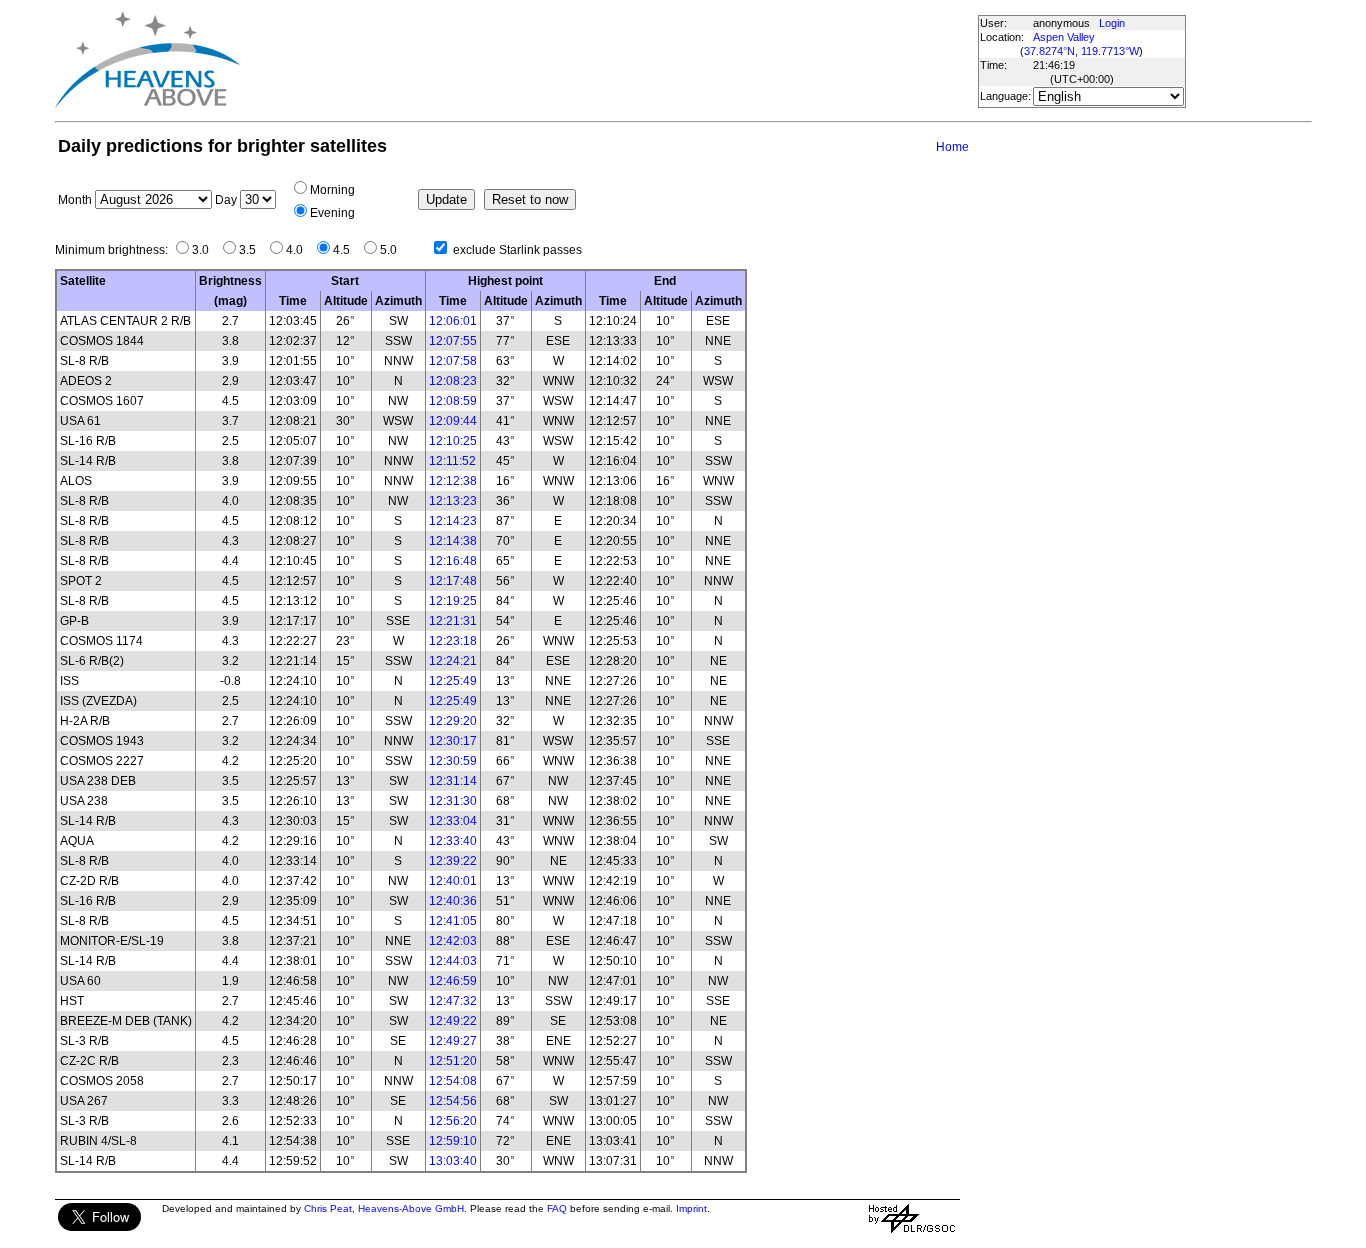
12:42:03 (453, 941)
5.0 (393, 250)
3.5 (252, 250)
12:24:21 (453, 661)
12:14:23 (453, 521)
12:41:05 (453, 921)
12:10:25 (453, 441)
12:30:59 (453, 761)
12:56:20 (453, 1121)
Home (952, 147)
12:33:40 (453, 841)
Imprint (691, 1208)
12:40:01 (453, 881)
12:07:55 (453, 341)
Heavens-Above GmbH (411, 1208)
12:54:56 (453, 1101)
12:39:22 (453, 861)
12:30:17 (453, 741)
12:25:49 (453, 681)
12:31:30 (453, 801)
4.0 (299, 250)
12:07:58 (453, 361)
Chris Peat (328, 1208)
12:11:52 (452, 461)
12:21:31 (453, 621)
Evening (332, 213)
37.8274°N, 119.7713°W (1081, 51)
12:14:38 (453, 541)
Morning (332, 190)
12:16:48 (453, 561)
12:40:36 (453, 901)
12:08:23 (453, 381)
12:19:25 (453, 601)
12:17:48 (453, 581)
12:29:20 (453, 721)
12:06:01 (453, 321)
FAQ (557, 1208)
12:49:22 (453, 1021)
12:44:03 (453, 961)
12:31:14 (453, 781)
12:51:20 (453, 1061)
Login (1112, 23)
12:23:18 (453, 641)
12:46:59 (453, 981)
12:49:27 (453, 1041)
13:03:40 (453, 1161)
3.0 (205, 250)
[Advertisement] (608, 60)
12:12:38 (453, 481)
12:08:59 (453, 401)
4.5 (346, 250)
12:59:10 (453, 1141)
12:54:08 (453, 1081)
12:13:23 (453, 501)
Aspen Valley (1064, 37)
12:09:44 (453, 421)
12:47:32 (453, 1001)
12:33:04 (453, 821)
